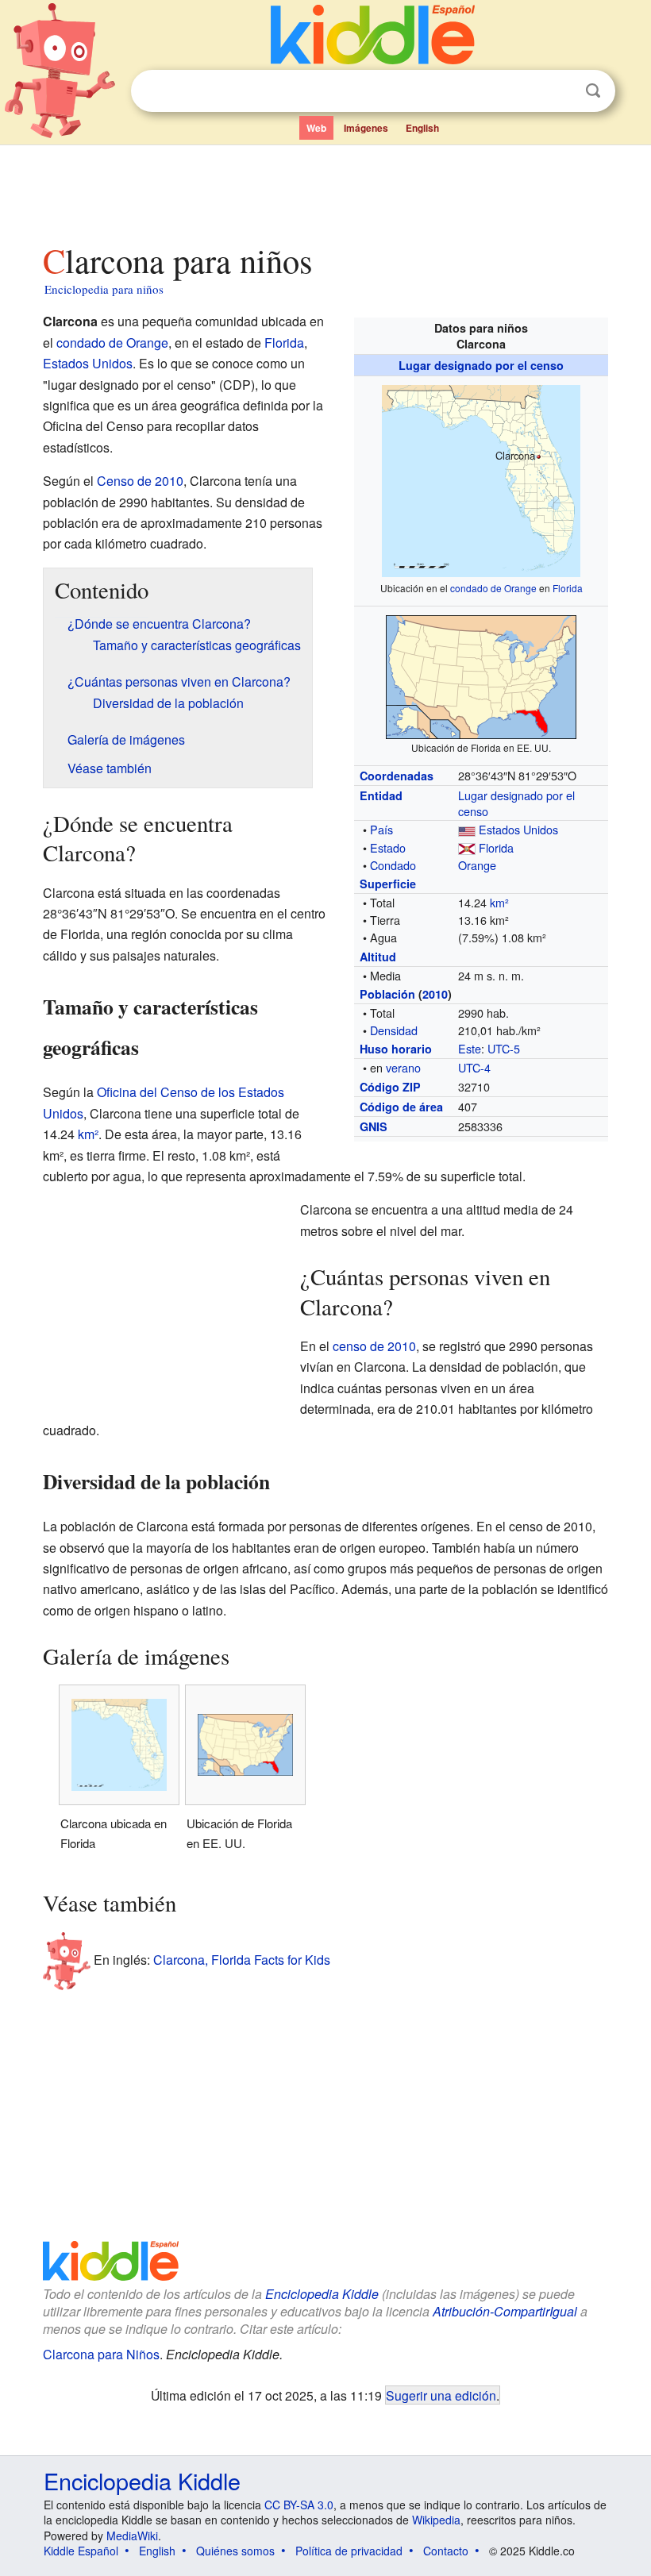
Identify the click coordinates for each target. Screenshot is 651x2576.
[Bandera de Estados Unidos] (467, 829)
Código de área (401, 1107)
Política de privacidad (349, 2551)
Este (470, 1048)
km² (499, 902)
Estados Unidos (518, 829)
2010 (435, 994)
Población (387, 994)
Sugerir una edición (441, 2395)
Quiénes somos (235, 2551)
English (422, 128)
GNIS (374, 1126)
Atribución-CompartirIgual (505, 2311)
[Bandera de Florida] (467, 847)
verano (403, 1067)
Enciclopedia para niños (104, 289)
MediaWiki (132, 2536)
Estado (388, 847)
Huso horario (396, 1049)
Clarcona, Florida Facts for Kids (242, 1960)
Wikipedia (436, 2520)
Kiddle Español (81, 2551)
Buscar (593, 91)
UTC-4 (474, 1067)
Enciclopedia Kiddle (322, 2294)
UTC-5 (504, 1048)
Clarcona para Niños (101, 2354)
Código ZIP (390, 1087)
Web (316, 128)
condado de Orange (493, 588)
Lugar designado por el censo (481, 365)
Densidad (394, 1030)
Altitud (378, 957)
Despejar (560, 91)
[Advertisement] (326, 190)
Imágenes (366, 128)
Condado (393, 865)
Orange (477, 865)
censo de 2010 (374, 1346)
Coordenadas (397, 776)
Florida (568, 588)
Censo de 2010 (140, 481)
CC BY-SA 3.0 (299, 2505)
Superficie (388, 884)
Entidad (381, 795)
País (381, 829)
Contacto (446, 2551)
